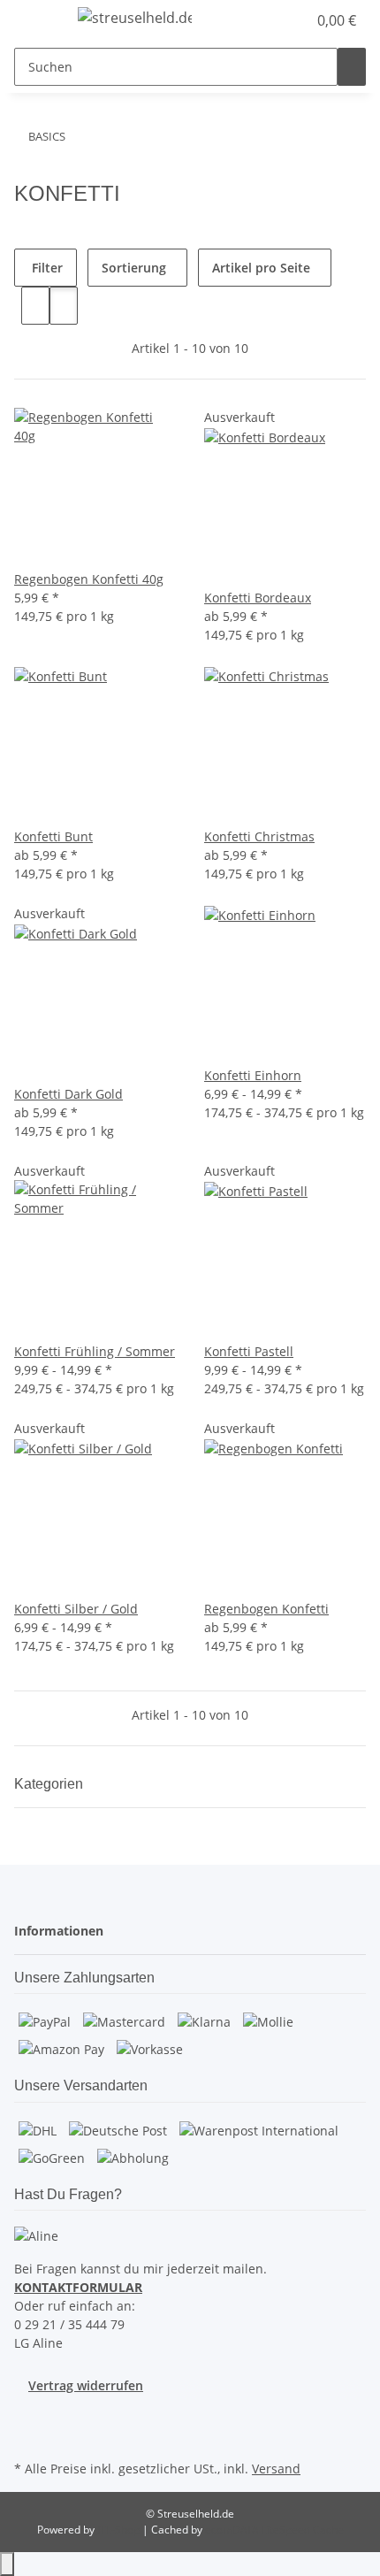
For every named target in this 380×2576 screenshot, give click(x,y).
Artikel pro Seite (261, 268)
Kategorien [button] (50, 1784)
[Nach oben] (7, 2564)
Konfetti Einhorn (253, 1075)
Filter (46, 268)
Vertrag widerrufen (86, 2385)
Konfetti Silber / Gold (76, 1609)
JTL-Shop (120, 2530)
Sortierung (134, 268)
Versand (276, 2469)
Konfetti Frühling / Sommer (95, 1351)
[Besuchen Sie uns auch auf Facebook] (28, 2415)
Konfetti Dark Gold (68, 1094)
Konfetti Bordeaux (258, 598)
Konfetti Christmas (259, 836)
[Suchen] (352, 67)
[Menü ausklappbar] (36, 20)
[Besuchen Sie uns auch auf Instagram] (28, 2435)
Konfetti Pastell (249, 1351)
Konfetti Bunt (53, 836)
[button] (274, 20)
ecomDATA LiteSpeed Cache (274, 2530)
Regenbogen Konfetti (266, 1609)
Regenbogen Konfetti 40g (89, 579)
